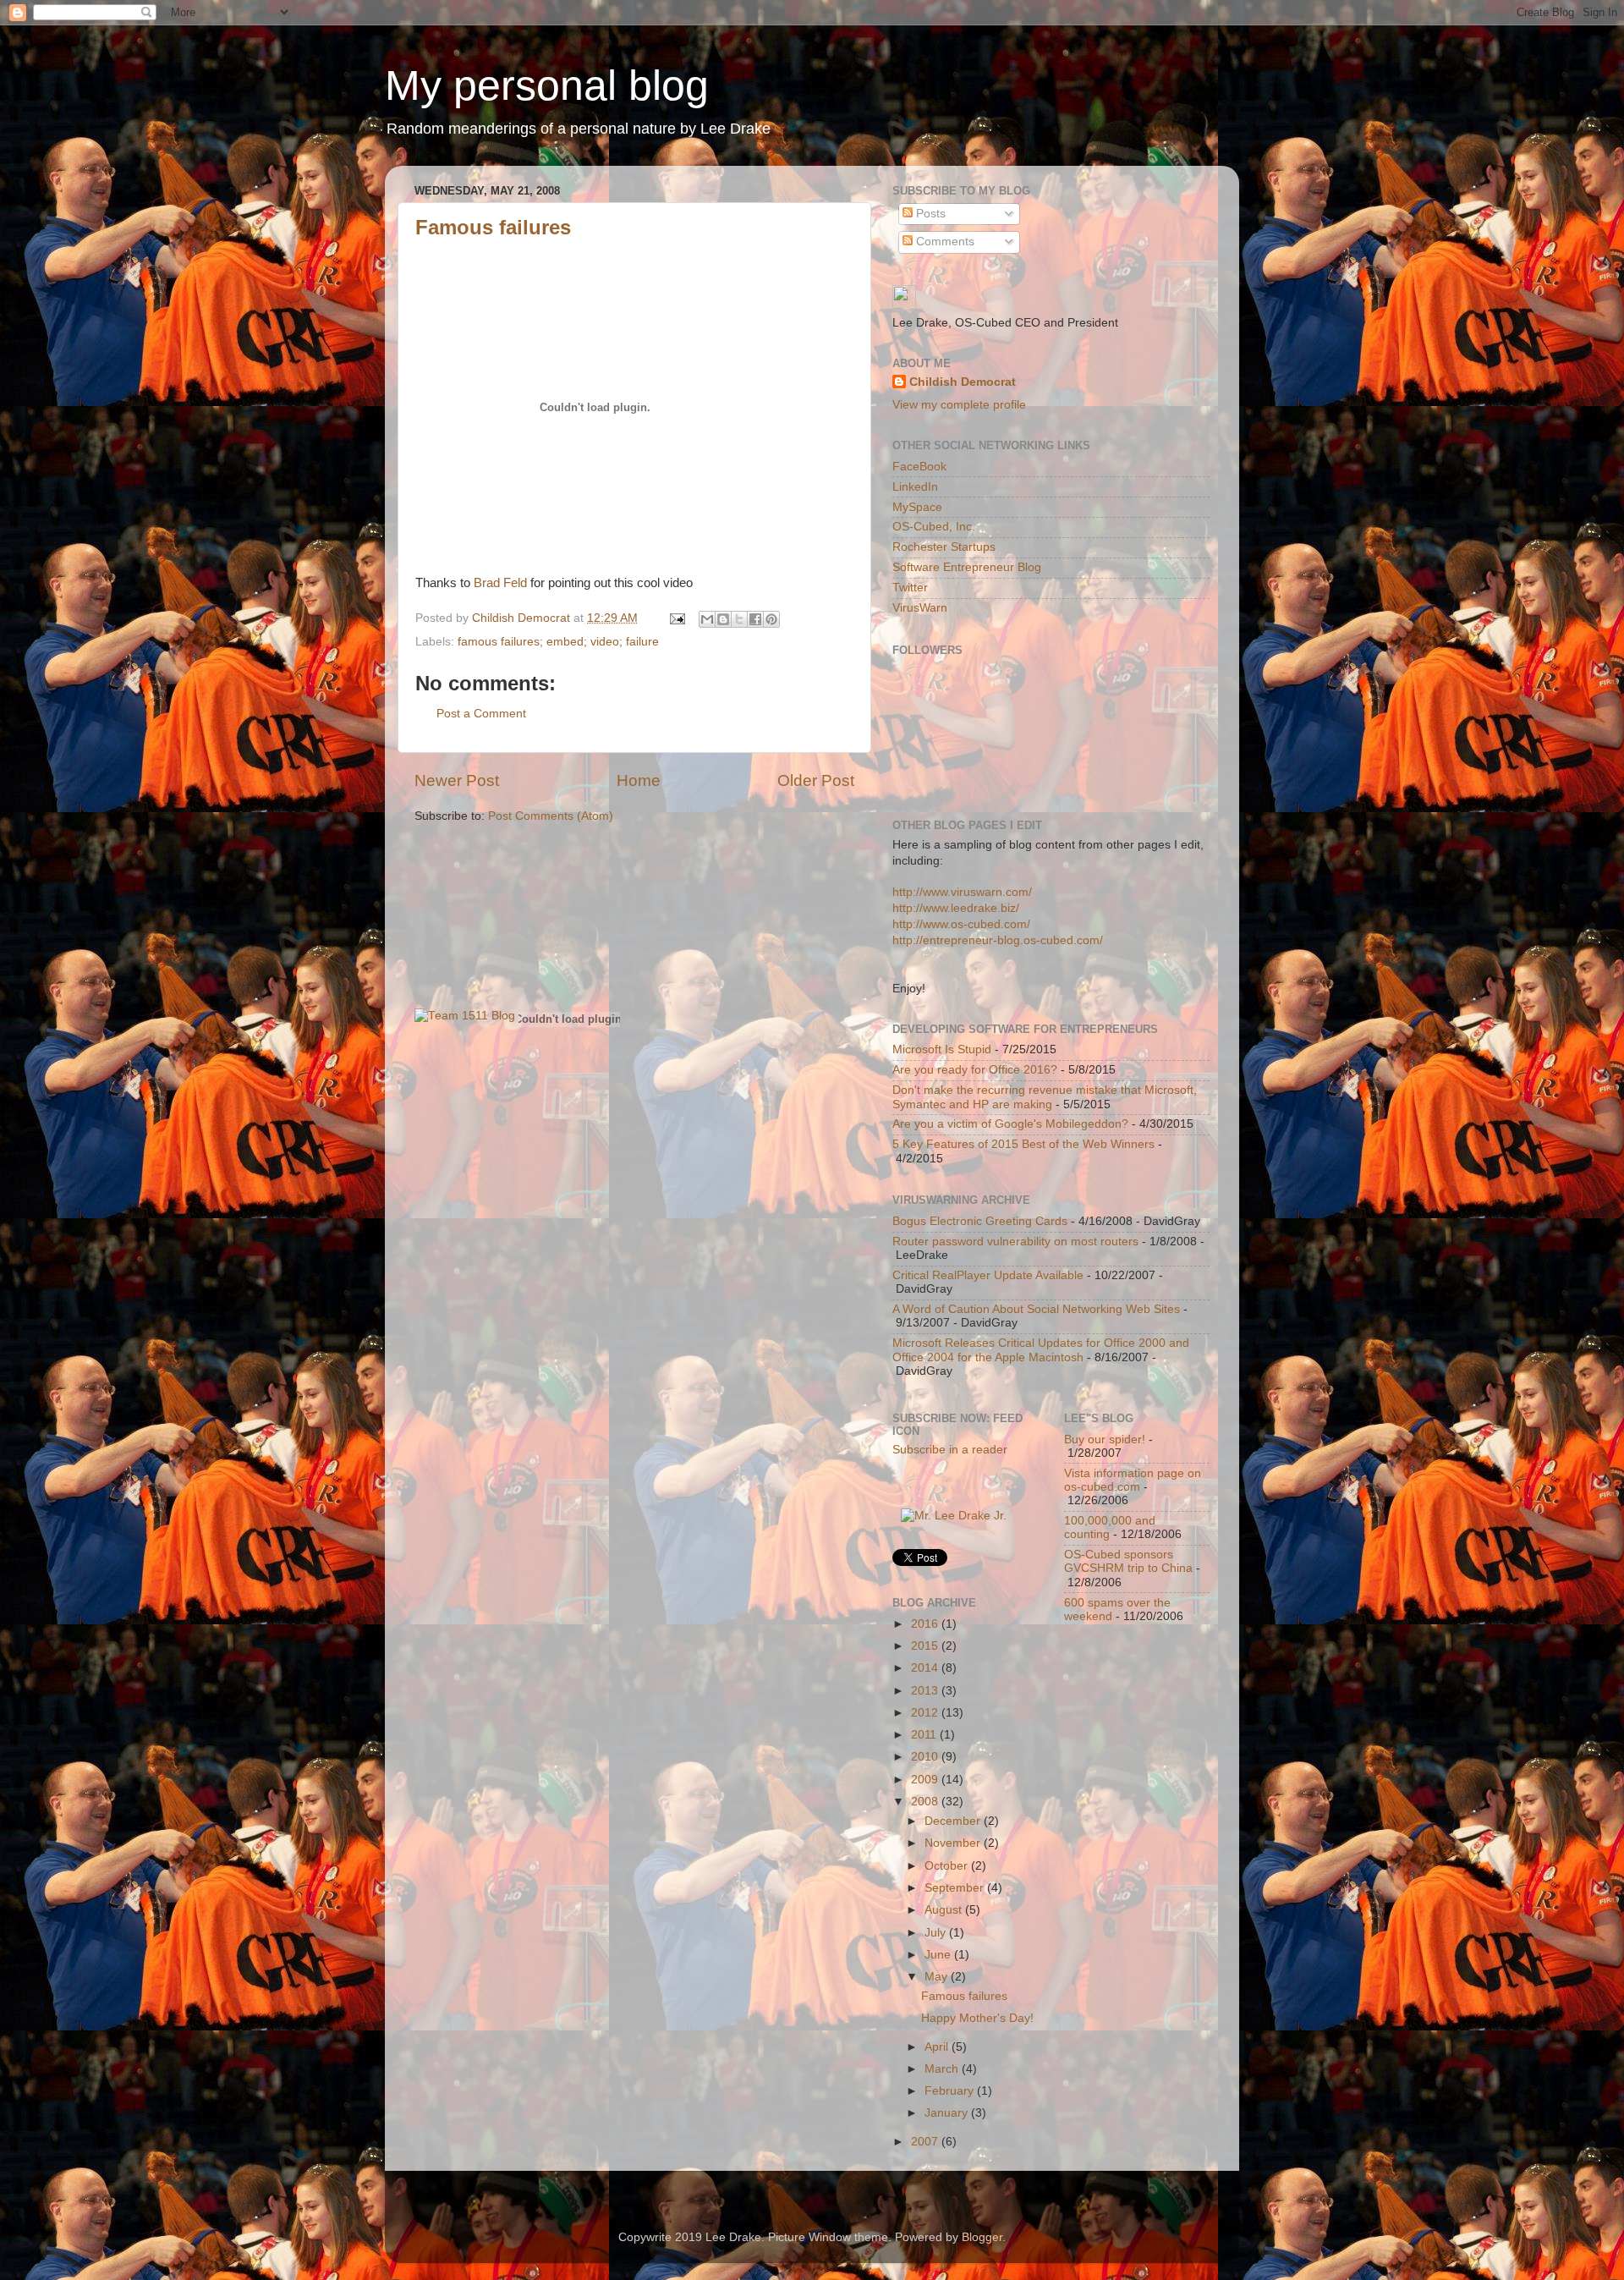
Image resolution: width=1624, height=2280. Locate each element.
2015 (926, 1646)
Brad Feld (502, 583)
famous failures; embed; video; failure (558, 642)
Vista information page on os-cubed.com (1133, 1480)
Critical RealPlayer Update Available (988, 1275)
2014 (926, 1668)
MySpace (917, 507)
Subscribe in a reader (950, 1450)
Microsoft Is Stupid (942, 1049)
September (956, 1888)
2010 (926, 1757)
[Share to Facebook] (755, 619)
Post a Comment (481, 714)
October (948, 1866)
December (954, 1821)
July (937, 1933)
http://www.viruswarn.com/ (962, 892)
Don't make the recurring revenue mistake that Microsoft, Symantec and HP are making (1045, 1097)
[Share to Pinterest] (771, 619)
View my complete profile (959, 405)
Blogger (982, 2237)
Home (639, 780)
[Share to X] (739, 619)
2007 (926, 2142)
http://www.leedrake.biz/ (956, 908)
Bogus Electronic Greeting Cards (980, 1221)
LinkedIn (915, 487)
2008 (926, 1802)
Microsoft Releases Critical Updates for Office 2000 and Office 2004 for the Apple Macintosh (1041, 1350)
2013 (926, 1691)
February (951, 2091)
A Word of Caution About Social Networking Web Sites (1036, 1309)
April (938, 2047)
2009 (926, 1780)
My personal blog (547, 85)
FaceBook (919, 467)
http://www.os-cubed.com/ (961, 924)
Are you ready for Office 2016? (975, 1070)
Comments (944, 242)
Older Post (816, 780)
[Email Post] (676, 618)
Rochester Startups (944, 547)
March (943, 2069)
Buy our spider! (1105, 1439)
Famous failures (493, 227)
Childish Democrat (963, 382)
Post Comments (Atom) (551, 816)
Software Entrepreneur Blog (967, 567)
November (954, 1843)
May (938, 1977)
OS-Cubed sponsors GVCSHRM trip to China (1128, 1561)
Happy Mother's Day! (977, 2018)
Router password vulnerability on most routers (1015, 1242)
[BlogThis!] (723, 619)
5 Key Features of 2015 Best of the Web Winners (1023, 1144)
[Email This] (707, 619)
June (939, 1955)
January (948, 2113)
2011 (925, 1735)
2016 (926, 1624)
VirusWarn (920, 608)
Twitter (910, 588)
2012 (926, 1713)
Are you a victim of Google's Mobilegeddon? (1010, 1124)
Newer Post (457, 780)
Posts (929, 214)
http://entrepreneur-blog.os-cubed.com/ (998, 940)
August (945, 1910)
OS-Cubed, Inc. (934, 527)
